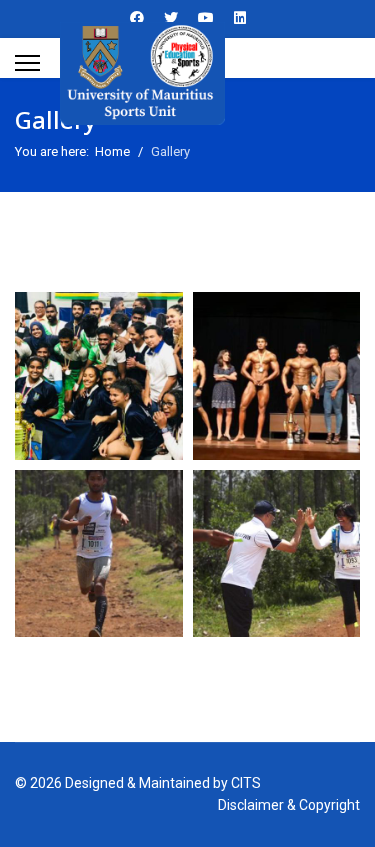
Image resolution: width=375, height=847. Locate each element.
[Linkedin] (240, 18)
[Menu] (27, 63)
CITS (246, 783)
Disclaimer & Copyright (289, 805)
